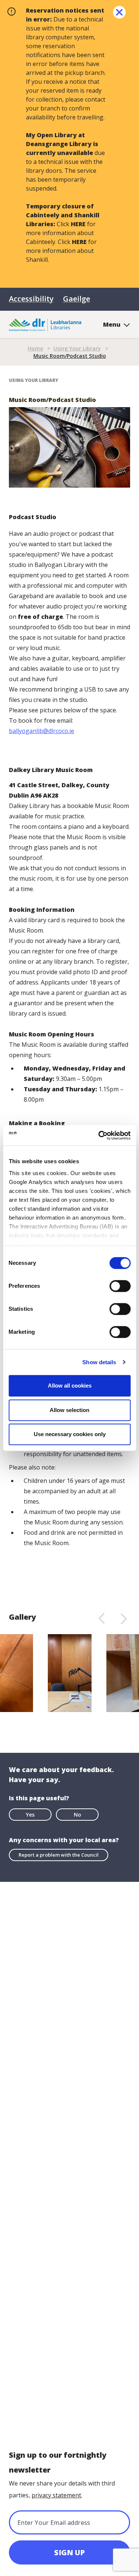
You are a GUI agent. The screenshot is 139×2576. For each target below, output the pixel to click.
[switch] (120, 1286)
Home (35, 348)
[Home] (45, 324)
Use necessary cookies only (70, 1434)
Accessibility (31, 299)
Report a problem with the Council (59, 1855)
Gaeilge (77, 299)
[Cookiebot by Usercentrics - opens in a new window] (99, 1135)
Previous (101, 1618)
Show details (99, 1362)
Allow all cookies (70, 1386)
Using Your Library (77, 348)
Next (124, 1618)
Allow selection (69, 1410)
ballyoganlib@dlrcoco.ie (42, 731)
